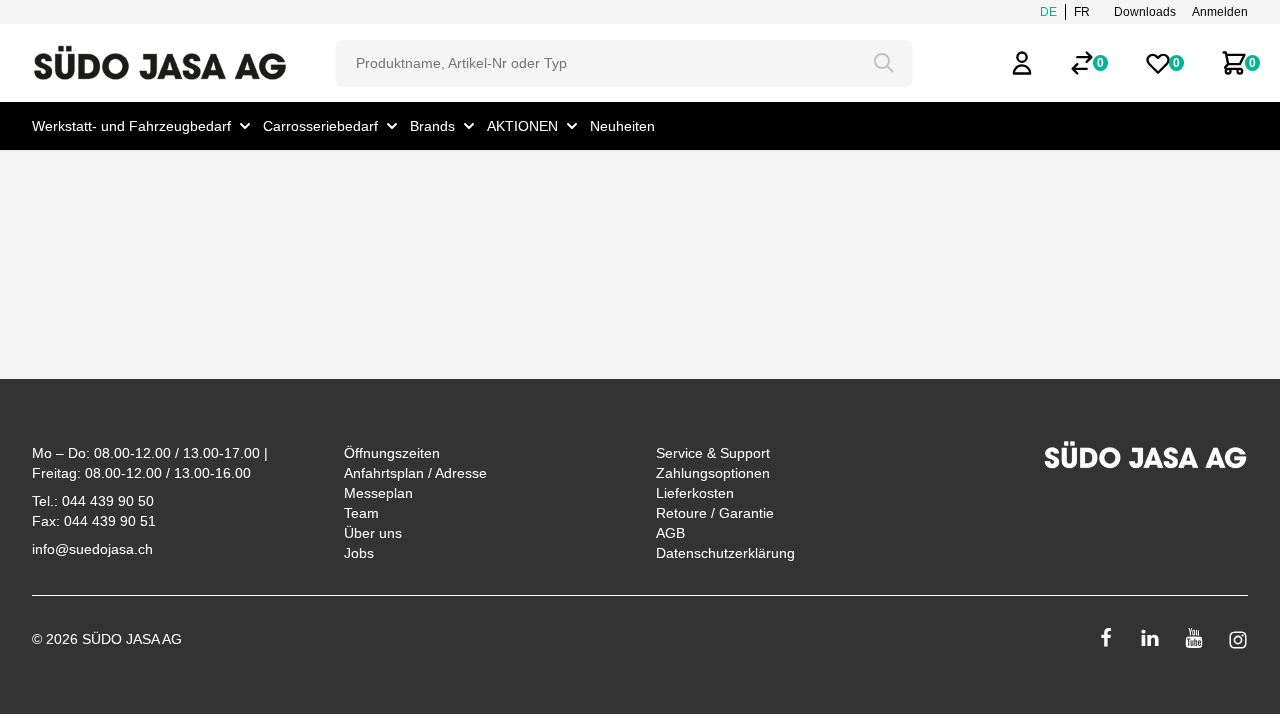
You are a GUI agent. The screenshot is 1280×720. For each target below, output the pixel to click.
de (1048, 12)
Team (361, 513)
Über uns (373, 533)
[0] (1082, 63)
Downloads (1145, 12)
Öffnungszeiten (392, 453)
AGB (670, 533)
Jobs (359, 553)
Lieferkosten (695, 493)
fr (1082, 12)
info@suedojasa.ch (92, 549)
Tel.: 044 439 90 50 (93, 501)
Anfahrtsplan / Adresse (415, 473)
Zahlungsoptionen (713, 473)
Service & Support (713, 453)
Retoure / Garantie (715, 513)
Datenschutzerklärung (725, 553)
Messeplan (378, 493)
